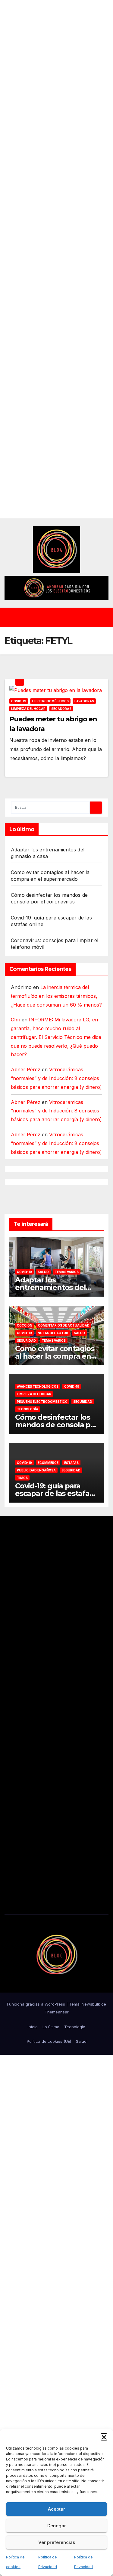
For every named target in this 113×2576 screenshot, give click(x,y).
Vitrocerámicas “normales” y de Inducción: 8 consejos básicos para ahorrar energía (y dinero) (56, 1078)
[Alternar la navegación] (61, 618)
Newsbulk (91, 2004)
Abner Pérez (26, 1069)
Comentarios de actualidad (64, 1325)
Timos (22, 1478)
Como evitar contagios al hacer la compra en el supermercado (55, 1356)
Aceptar (56, 2509)
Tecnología (28, 1409)
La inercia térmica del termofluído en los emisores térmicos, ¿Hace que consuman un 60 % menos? (56, 996)
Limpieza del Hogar (28, 709)
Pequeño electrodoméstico (42, 1402)
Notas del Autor (53, 1333)
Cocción (25, 1325)
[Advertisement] (56, 259)
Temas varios (67, 1272)
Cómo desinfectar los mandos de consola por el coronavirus (56, 1425)
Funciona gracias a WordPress (37, 2004)
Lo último (51, 2027)
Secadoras (61, 709)
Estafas (71, 1463)
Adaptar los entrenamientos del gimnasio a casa (50, 1287)
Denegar (57, 2526)
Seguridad (26, 1340)
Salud (43, 1272)
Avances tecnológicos (38, 1386)
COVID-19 (19, 701)
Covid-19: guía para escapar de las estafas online (54, 1493)
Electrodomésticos (50, 701)
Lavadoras (84, 701)
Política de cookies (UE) (49, 2041)
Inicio (33, 2027)
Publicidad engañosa (36, 1470)
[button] (104, 2437)
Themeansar (57, 2012)
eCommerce (48, 1463)
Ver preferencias (57, 2542)
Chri (16, 1020)
